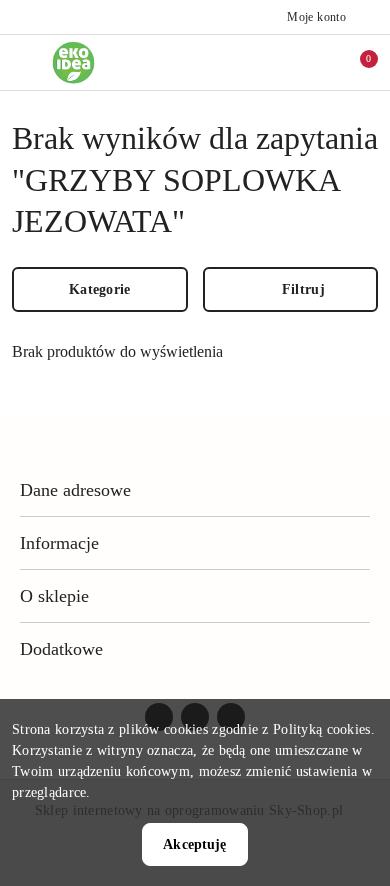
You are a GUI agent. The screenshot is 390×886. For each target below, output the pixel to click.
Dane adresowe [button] (75, 490)
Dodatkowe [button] (61, 649)
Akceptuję (194, 844)
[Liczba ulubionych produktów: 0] (313, 62)
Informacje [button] (59, 543)
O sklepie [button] (54, 596)
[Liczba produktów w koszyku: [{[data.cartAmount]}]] (355, 62)
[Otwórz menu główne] (23, 62)
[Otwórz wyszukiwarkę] (271, 62)
